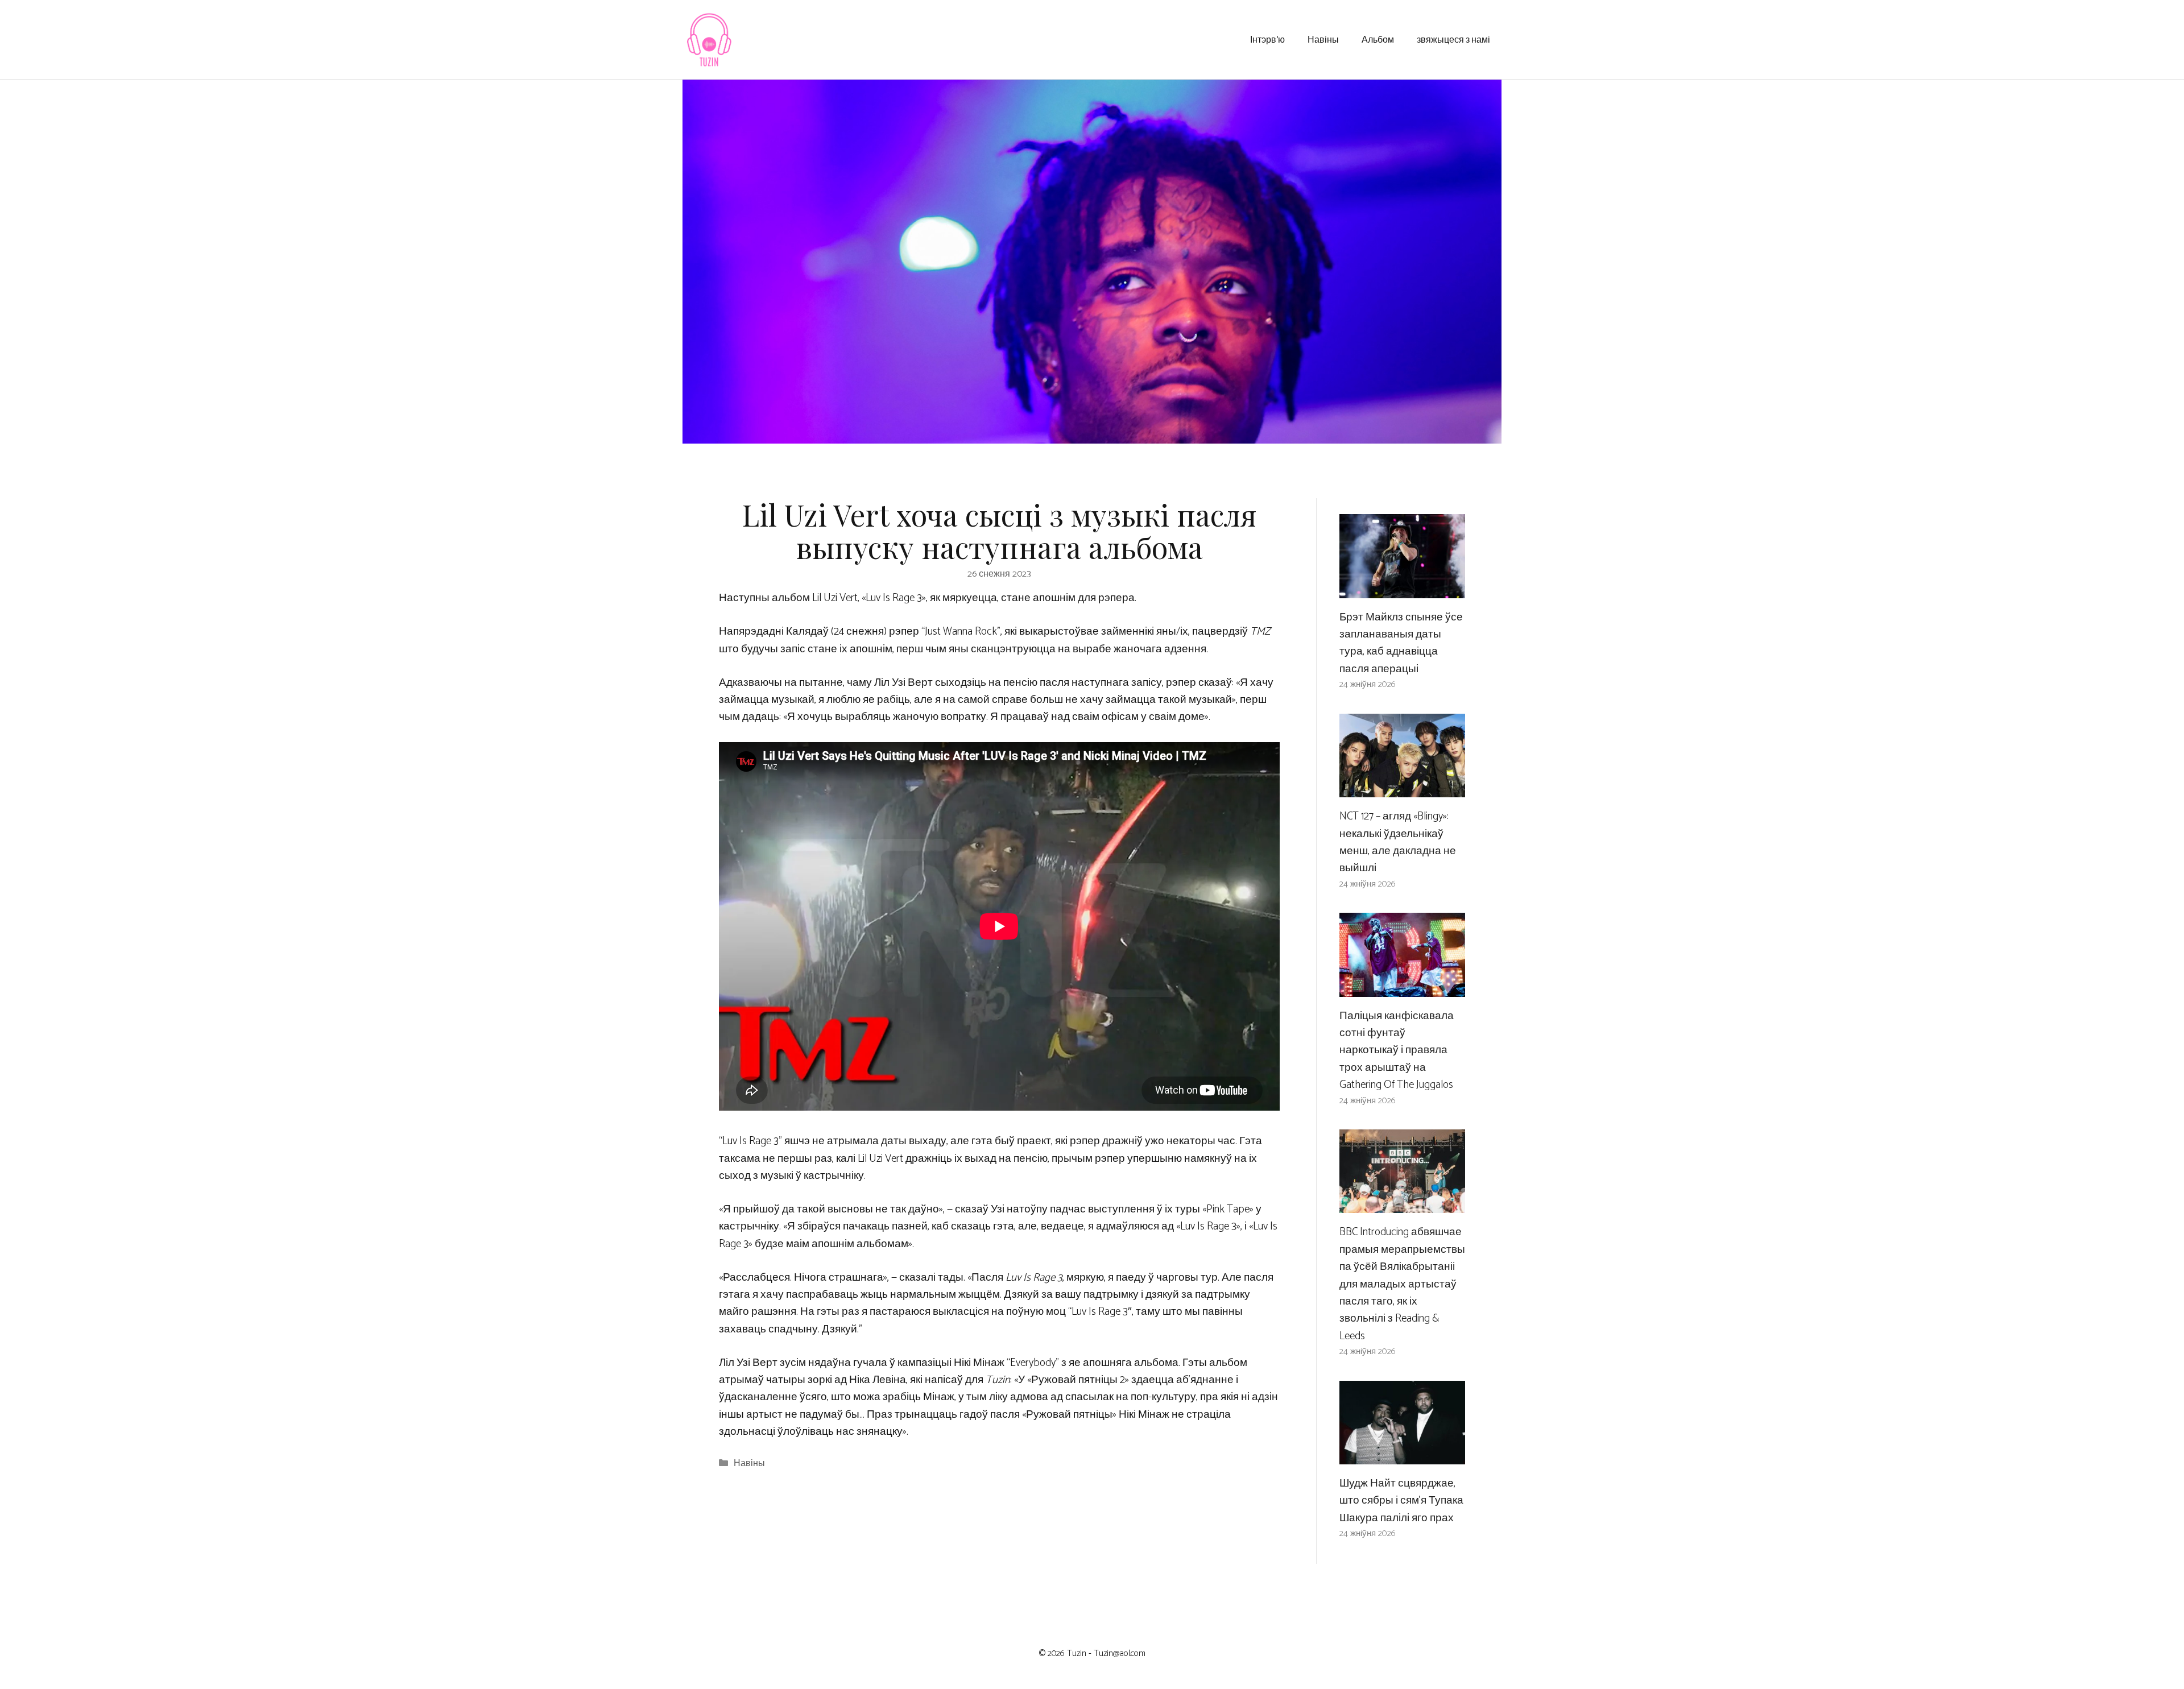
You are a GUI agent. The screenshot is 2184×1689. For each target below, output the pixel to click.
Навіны (1323, 39)
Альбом (1378, 39)
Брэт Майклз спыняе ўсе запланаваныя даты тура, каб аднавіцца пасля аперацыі (1401, 643)
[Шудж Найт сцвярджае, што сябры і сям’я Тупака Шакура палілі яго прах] (1402, 1456)
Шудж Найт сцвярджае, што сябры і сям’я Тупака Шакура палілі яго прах (1401, 1501)
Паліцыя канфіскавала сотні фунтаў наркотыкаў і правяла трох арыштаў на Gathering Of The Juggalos (1397, 1051)
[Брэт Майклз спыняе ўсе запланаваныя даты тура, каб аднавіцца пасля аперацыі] (1402, 589)
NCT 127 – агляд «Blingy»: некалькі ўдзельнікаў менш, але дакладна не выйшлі (1398, 842)
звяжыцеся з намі (1453, 39)
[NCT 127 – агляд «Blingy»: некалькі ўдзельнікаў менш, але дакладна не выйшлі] (1402, 788)
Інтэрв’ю (1267, 39)
